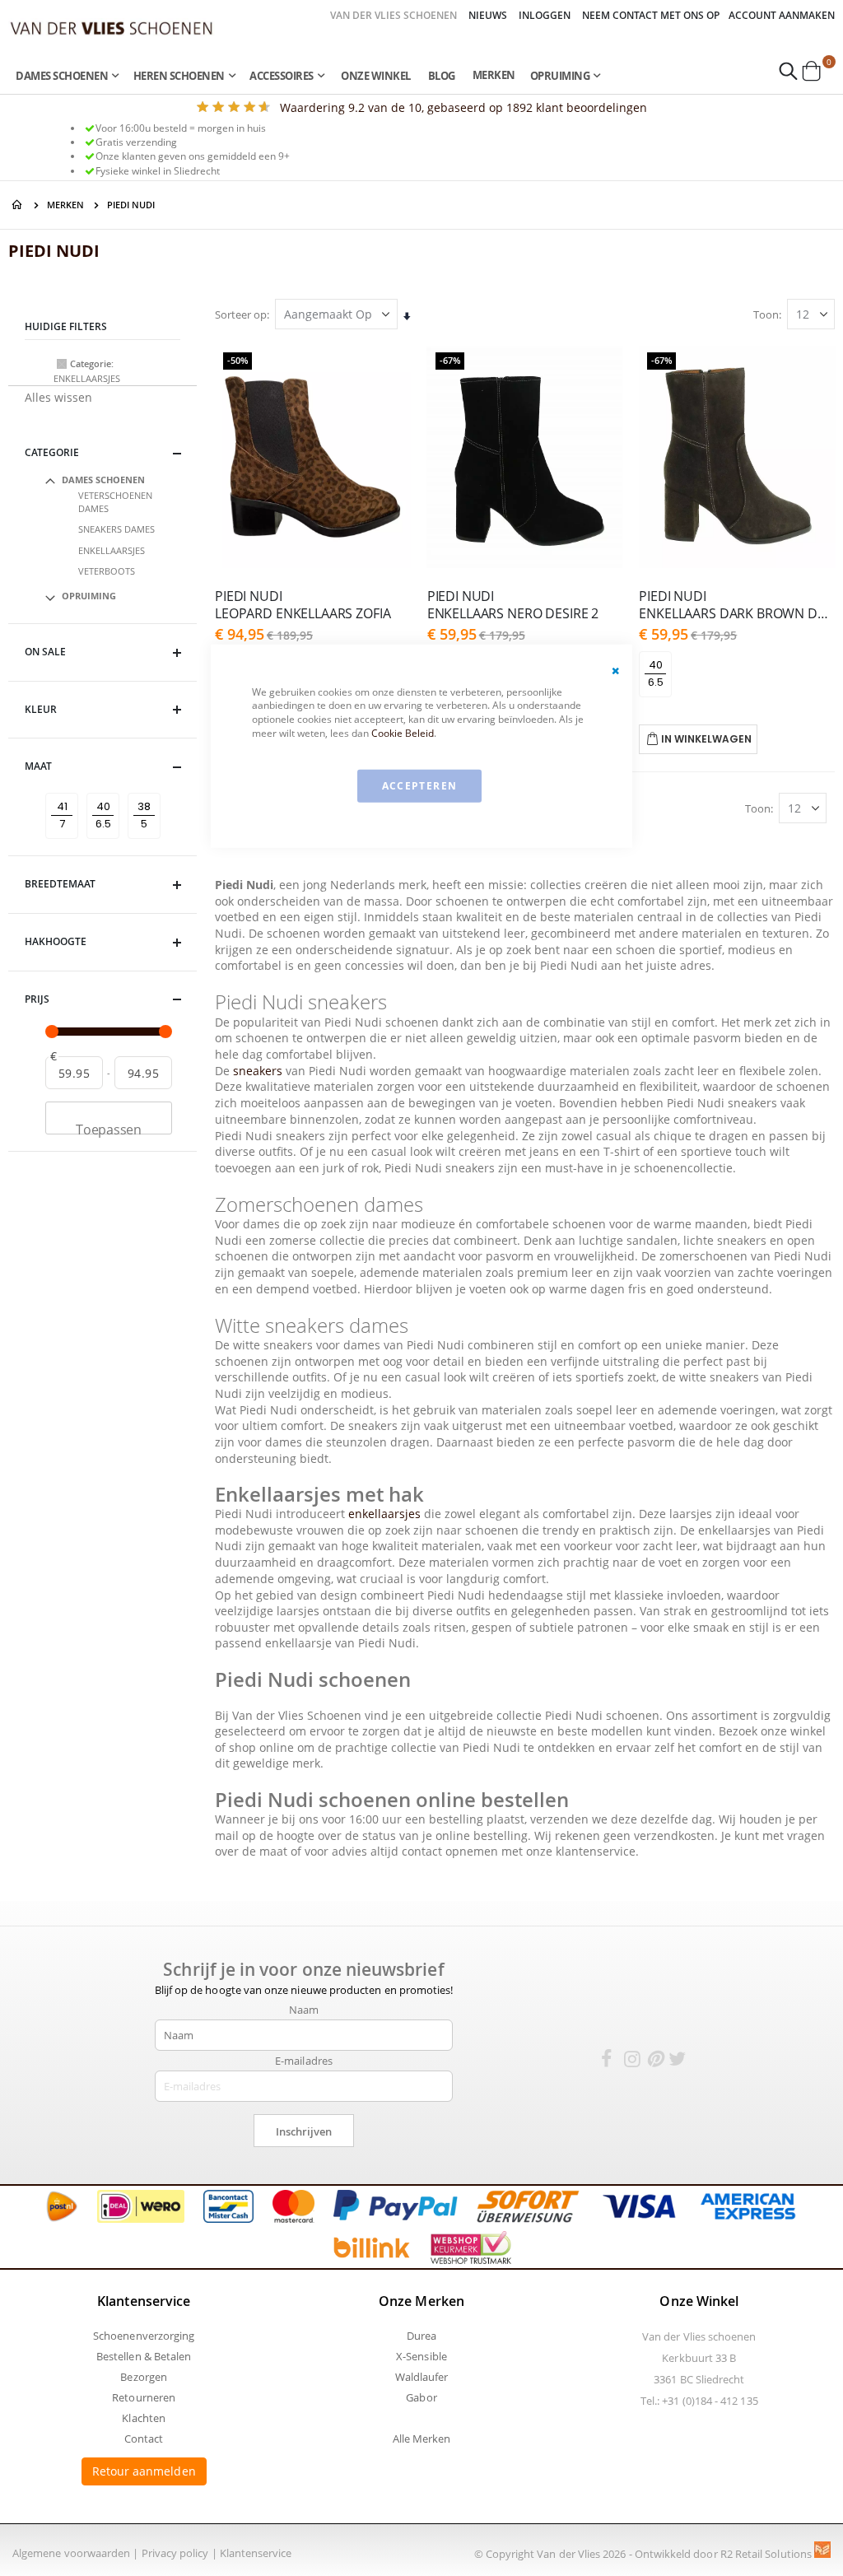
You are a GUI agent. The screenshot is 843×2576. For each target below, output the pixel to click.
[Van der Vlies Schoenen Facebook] (607, 2061)
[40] (106, 793)
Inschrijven (304, 2131)
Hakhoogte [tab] (56, 941)
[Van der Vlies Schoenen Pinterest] (654, 2061)
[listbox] (658, 675)
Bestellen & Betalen (144, 2356)
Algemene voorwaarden (71, 2553)
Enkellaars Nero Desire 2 (513, 605)
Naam (304, 2010)
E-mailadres (304, 2061)
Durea (421, 2336)
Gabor (421, 2397)
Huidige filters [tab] (66, 326)
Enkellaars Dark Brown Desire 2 (737, 605)
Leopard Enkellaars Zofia (303, 605)
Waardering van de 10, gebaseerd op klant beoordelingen (463, 107)
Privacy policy (175, 2553)
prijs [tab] (37, 999)
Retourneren (144, 2397)
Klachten (144, 2418)
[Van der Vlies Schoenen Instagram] (632, 2061)
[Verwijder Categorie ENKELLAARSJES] (62, 364)
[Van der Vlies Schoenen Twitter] (677, 2061)
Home (18, 205)
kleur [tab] (41, 709)
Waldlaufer (422, 2377)
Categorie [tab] (52, 452)
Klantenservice (256, 2553)
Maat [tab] (38, 766)
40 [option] (656, 665)
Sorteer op (241, 314)
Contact (144, 2439)
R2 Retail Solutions (767, 2554)
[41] (65, 793)
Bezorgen (144, 2377)
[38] (147, 793)
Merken (494, 75)
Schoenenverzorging (144, 2336)
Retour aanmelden (144, 2471)
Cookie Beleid (403, 733)
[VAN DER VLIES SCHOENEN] (112, 28)
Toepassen (109, 1127)
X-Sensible (421, 2356)
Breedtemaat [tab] (60, 884)
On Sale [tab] (45, 652)
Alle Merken (422, 2439)
